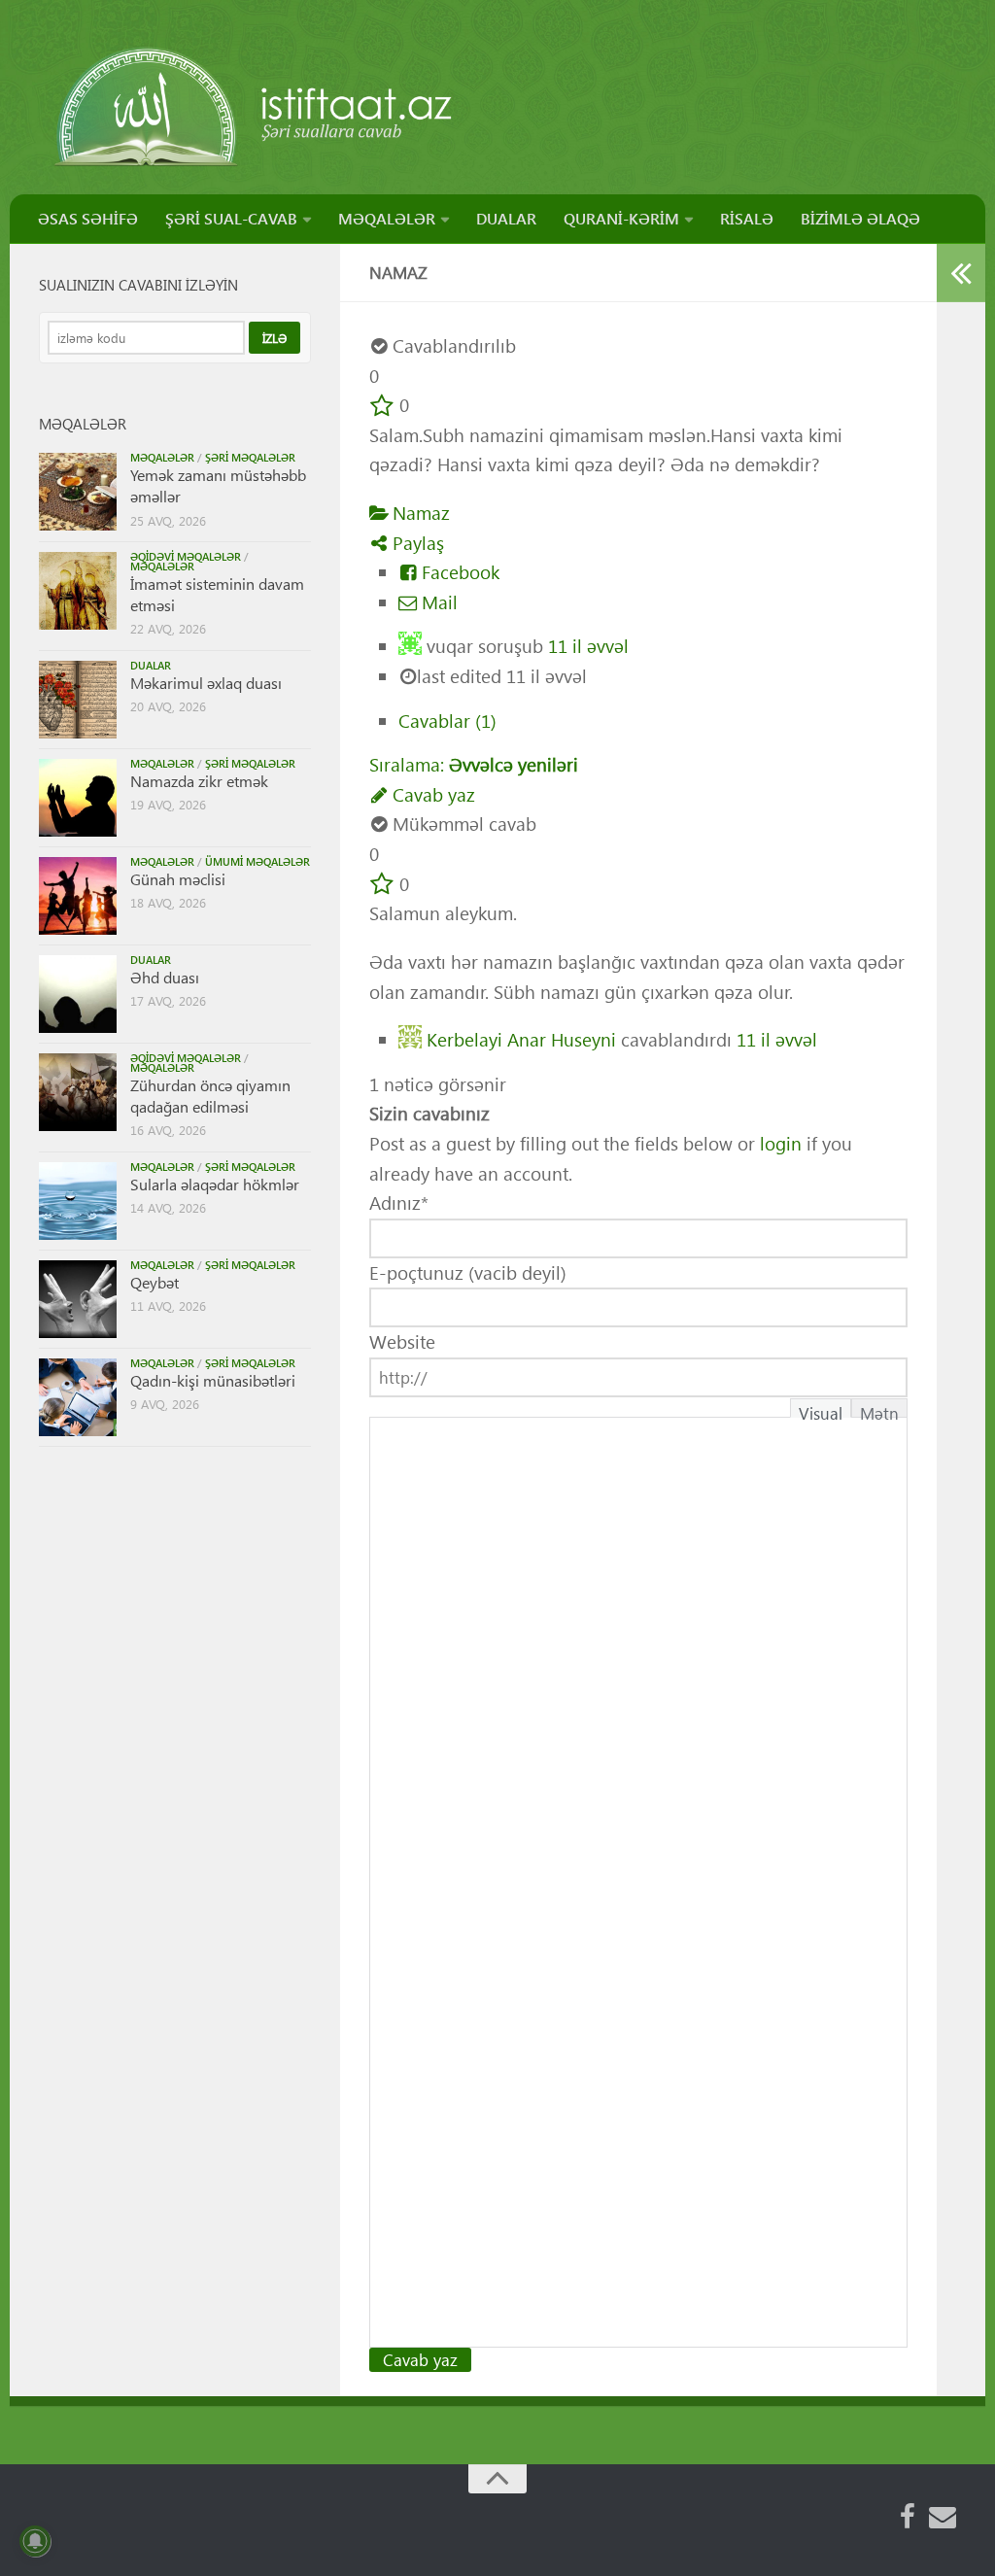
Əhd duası (165, 977)
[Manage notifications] (35, 2541)
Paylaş (416, 543)
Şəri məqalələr (250, 457)
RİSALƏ (747, 218)
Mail (437, 602)
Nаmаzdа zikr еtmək (199, 781)
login (781, 1143)
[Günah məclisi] (78, 896)
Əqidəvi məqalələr (186, 556)
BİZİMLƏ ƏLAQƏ (860, 218)
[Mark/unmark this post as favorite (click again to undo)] (382, 405)
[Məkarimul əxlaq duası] (78, 700)
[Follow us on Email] (943, 2517)
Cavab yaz (431, 794)
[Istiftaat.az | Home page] (255, 107)
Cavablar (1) (447, 721)
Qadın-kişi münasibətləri (213, 1380)
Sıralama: (474, 764)
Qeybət (154, 1282)
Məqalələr (162, 457)
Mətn (879, 1410)
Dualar (151, 665)
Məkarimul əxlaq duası (206, 683)
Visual (821, 1410)
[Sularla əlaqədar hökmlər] (78, 1201)
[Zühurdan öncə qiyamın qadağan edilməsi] (78, 1092)
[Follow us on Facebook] (908, 2517)
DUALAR (506, 218)
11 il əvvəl (588, 646)
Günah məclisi (178, 879)
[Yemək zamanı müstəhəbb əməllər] (78, 492)
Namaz (419, 513)
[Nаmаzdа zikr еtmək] (78, 798)
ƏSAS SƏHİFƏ (88, 218)
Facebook (458, 572)
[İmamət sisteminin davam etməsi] (78, 591)
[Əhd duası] (78, 994)
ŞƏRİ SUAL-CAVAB (231, 218)
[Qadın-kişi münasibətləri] (78, 1397)
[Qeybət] (78, 1299)
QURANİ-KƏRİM (621, 218)
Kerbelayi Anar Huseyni (521, 1038)
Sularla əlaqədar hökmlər (215, 1184)
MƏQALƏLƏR (387, 218)
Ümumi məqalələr (257, 861)
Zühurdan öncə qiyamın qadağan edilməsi (210, 1096)
